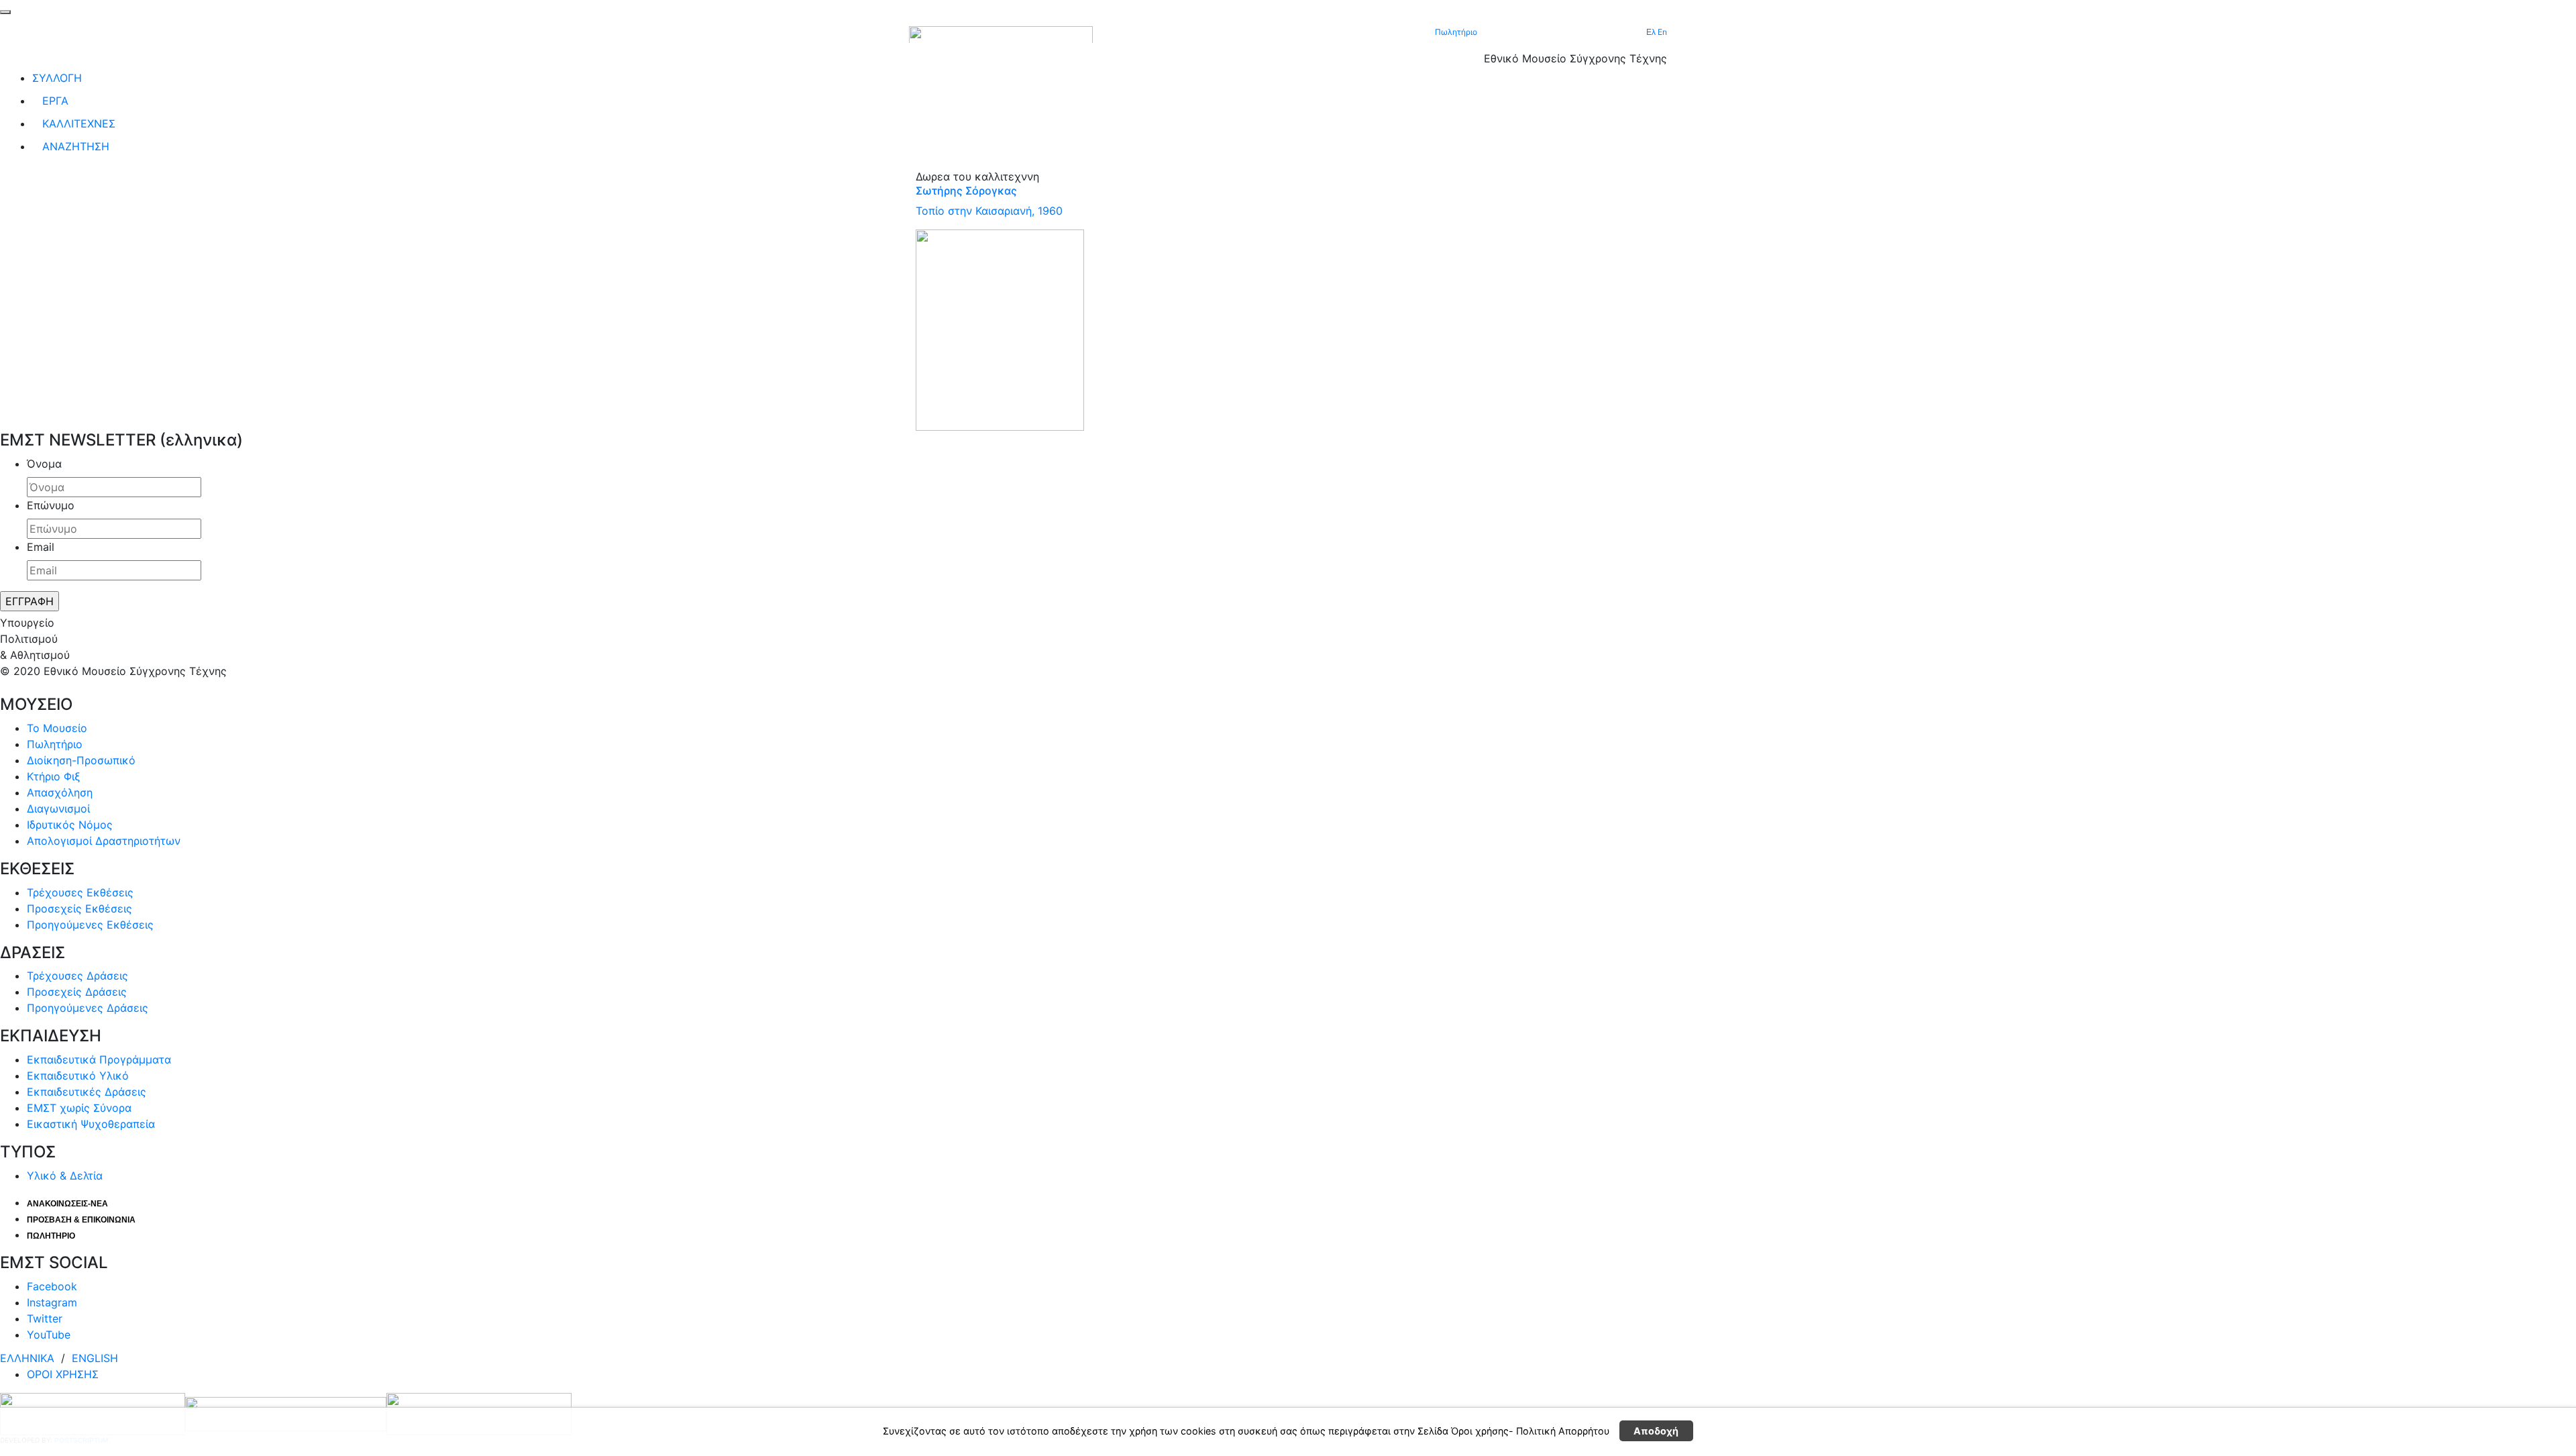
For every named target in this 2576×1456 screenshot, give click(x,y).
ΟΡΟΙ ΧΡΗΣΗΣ (63, 1374)
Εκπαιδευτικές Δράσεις (87, 1092)
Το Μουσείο (57, 728)
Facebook (52, 1286)
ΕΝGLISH (95, 1358)
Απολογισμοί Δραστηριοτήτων (104, 841)
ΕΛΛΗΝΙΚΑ (29, 1358)
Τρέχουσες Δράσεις (77, 976)
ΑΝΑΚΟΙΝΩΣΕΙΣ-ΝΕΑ (67, 1204)
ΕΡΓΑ (55, 101)
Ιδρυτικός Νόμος (70, 825)
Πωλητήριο (1456, 32)
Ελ (1652, 32)
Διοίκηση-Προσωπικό (81, 760)
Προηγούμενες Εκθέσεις (90, 925)
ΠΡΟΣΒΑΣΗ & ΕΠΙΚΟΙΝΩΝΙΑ (81, 1220)
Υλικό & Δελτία (65, 1176)
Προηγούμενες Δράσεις (88, 1008)
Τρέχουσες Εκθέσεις (80, 892)
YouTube (49, 1335)
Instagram (52, 1302)
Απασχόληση (60, 792)
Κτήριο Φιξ (54, 776)
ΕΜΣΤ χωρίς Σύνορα (79, 1108)
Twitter (45, 1318)
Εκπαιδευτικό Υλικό (78, 1076)
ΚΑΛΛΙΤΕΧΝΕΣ (79, 123)
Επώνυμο (51, 505)
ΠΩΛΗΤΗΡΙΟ (51, 1236)
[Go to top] (5, 12)
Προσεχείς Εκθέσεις (79, 908)
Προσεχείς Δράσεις (77, 992)
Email (41, 547)
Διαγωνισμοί (58, 809)
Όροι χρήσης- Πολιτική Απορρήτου (1530, 1432)
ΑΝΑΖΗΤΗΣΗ (76, 146)
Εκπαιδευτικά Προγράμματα (99, 1059)
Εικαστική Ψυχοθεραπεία (91, 1124)
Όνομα (44, 464)
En (1662, 32)
